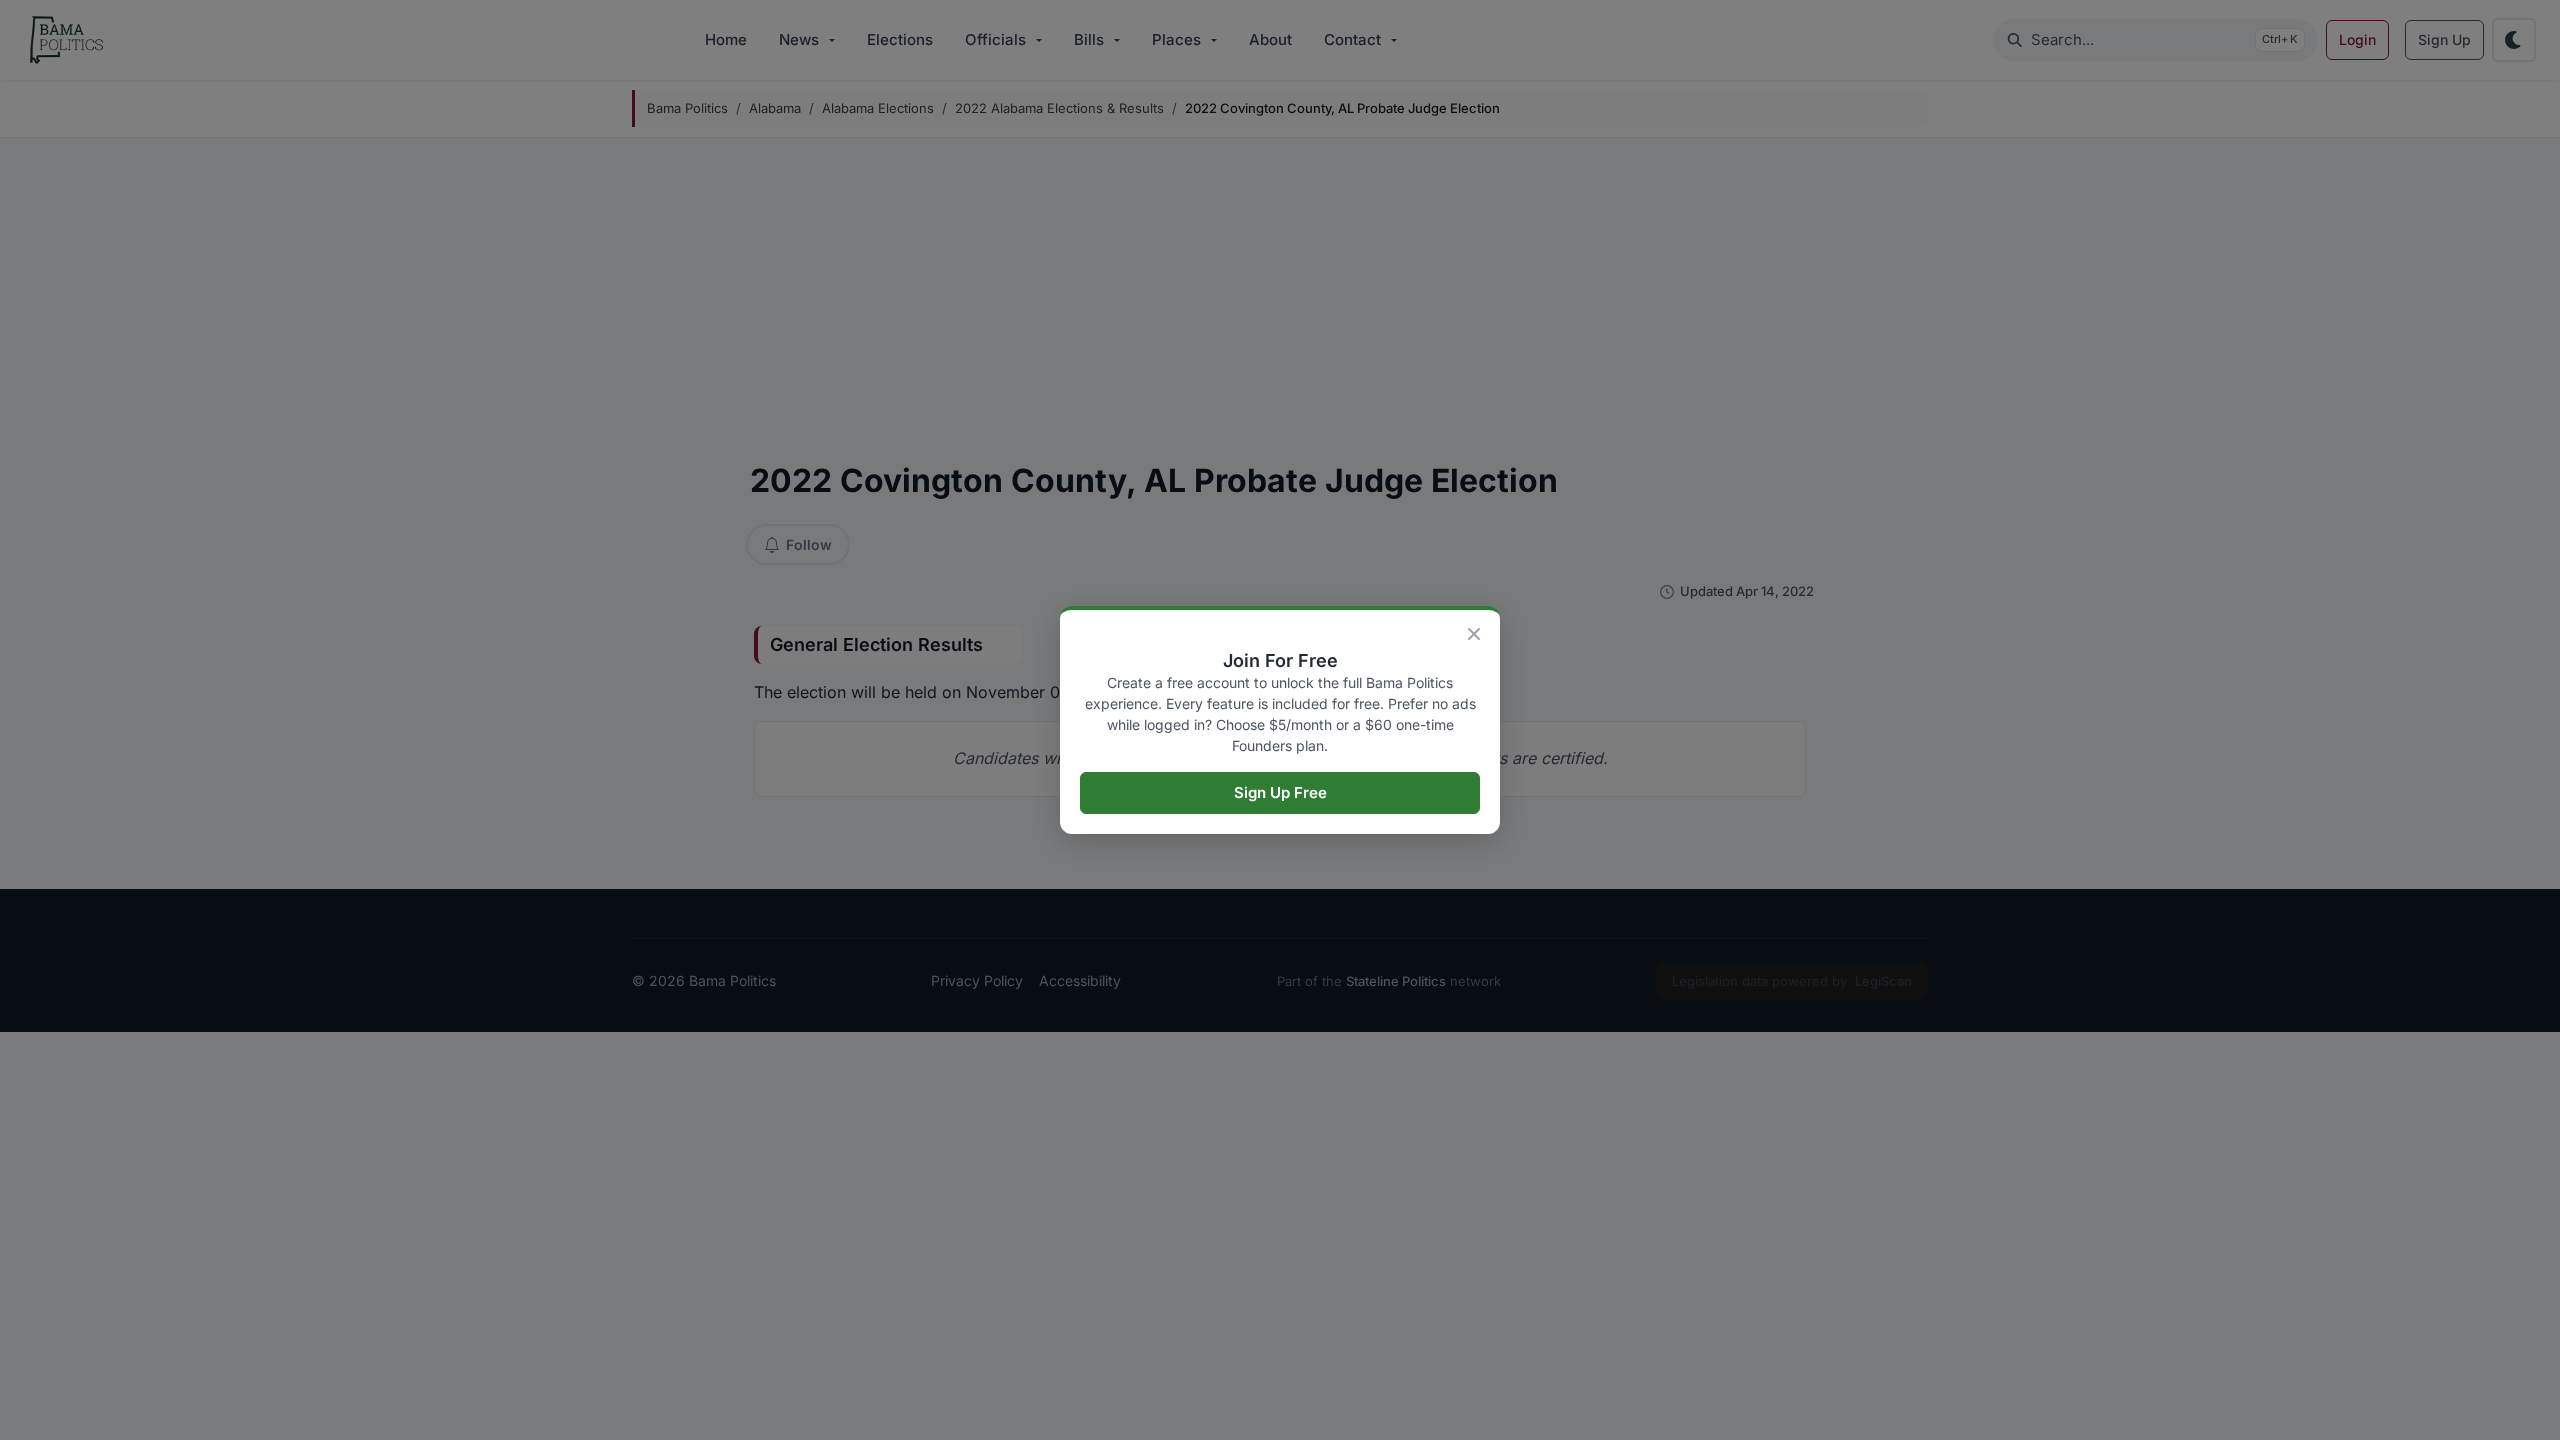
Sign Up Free (1280, 792)
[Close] (1474, 634)
